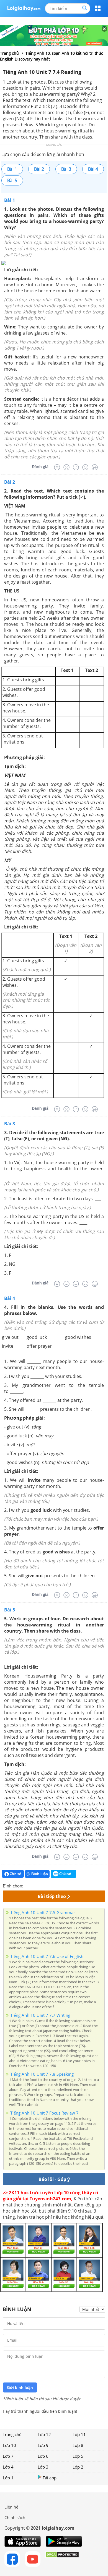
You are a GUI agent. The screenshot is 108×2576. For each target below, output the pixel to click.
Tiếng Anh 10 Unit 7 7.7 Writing (40, 2015)
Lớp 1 (8, 2478)
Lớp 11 (79, 2434)
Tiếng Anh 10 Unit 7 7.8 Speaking (42, 2074)
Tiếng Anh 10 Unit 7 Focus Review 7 (44, 2113)
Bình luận (40, 1874)
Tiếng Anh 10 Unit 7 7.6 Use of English (47, 1956)
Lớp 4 (8, 2467)
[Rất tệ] (57, 467)
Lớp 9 (43, 2445)
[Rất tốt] (95, 467)
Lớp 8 (78, 2445)
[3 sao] (41, 1885)
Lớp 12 (44, 2434)
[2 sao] (34, 1885)
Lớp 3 (43, 2467)
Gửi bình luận (20, 2387)
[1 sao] (28, 1885)
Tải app (50, 2478)
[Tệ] (66, 467)
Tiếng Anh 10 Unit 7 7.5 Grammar (43, 1912)
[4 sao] (48, 1885)
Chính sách (15, 2517)
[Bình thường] (76, 467)
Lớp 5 (78, 2456)
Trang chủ (12, 2434)
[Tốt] (85, 467)
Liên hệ (11, 2507)
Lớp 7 (8, 2456)
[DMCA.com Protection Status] (62, 2559)
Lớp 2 (78, 2467)
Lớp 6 (43, 2456)
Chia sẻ (15, 1874)
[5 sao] (54, 1885)
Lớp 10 (9, 2445)
